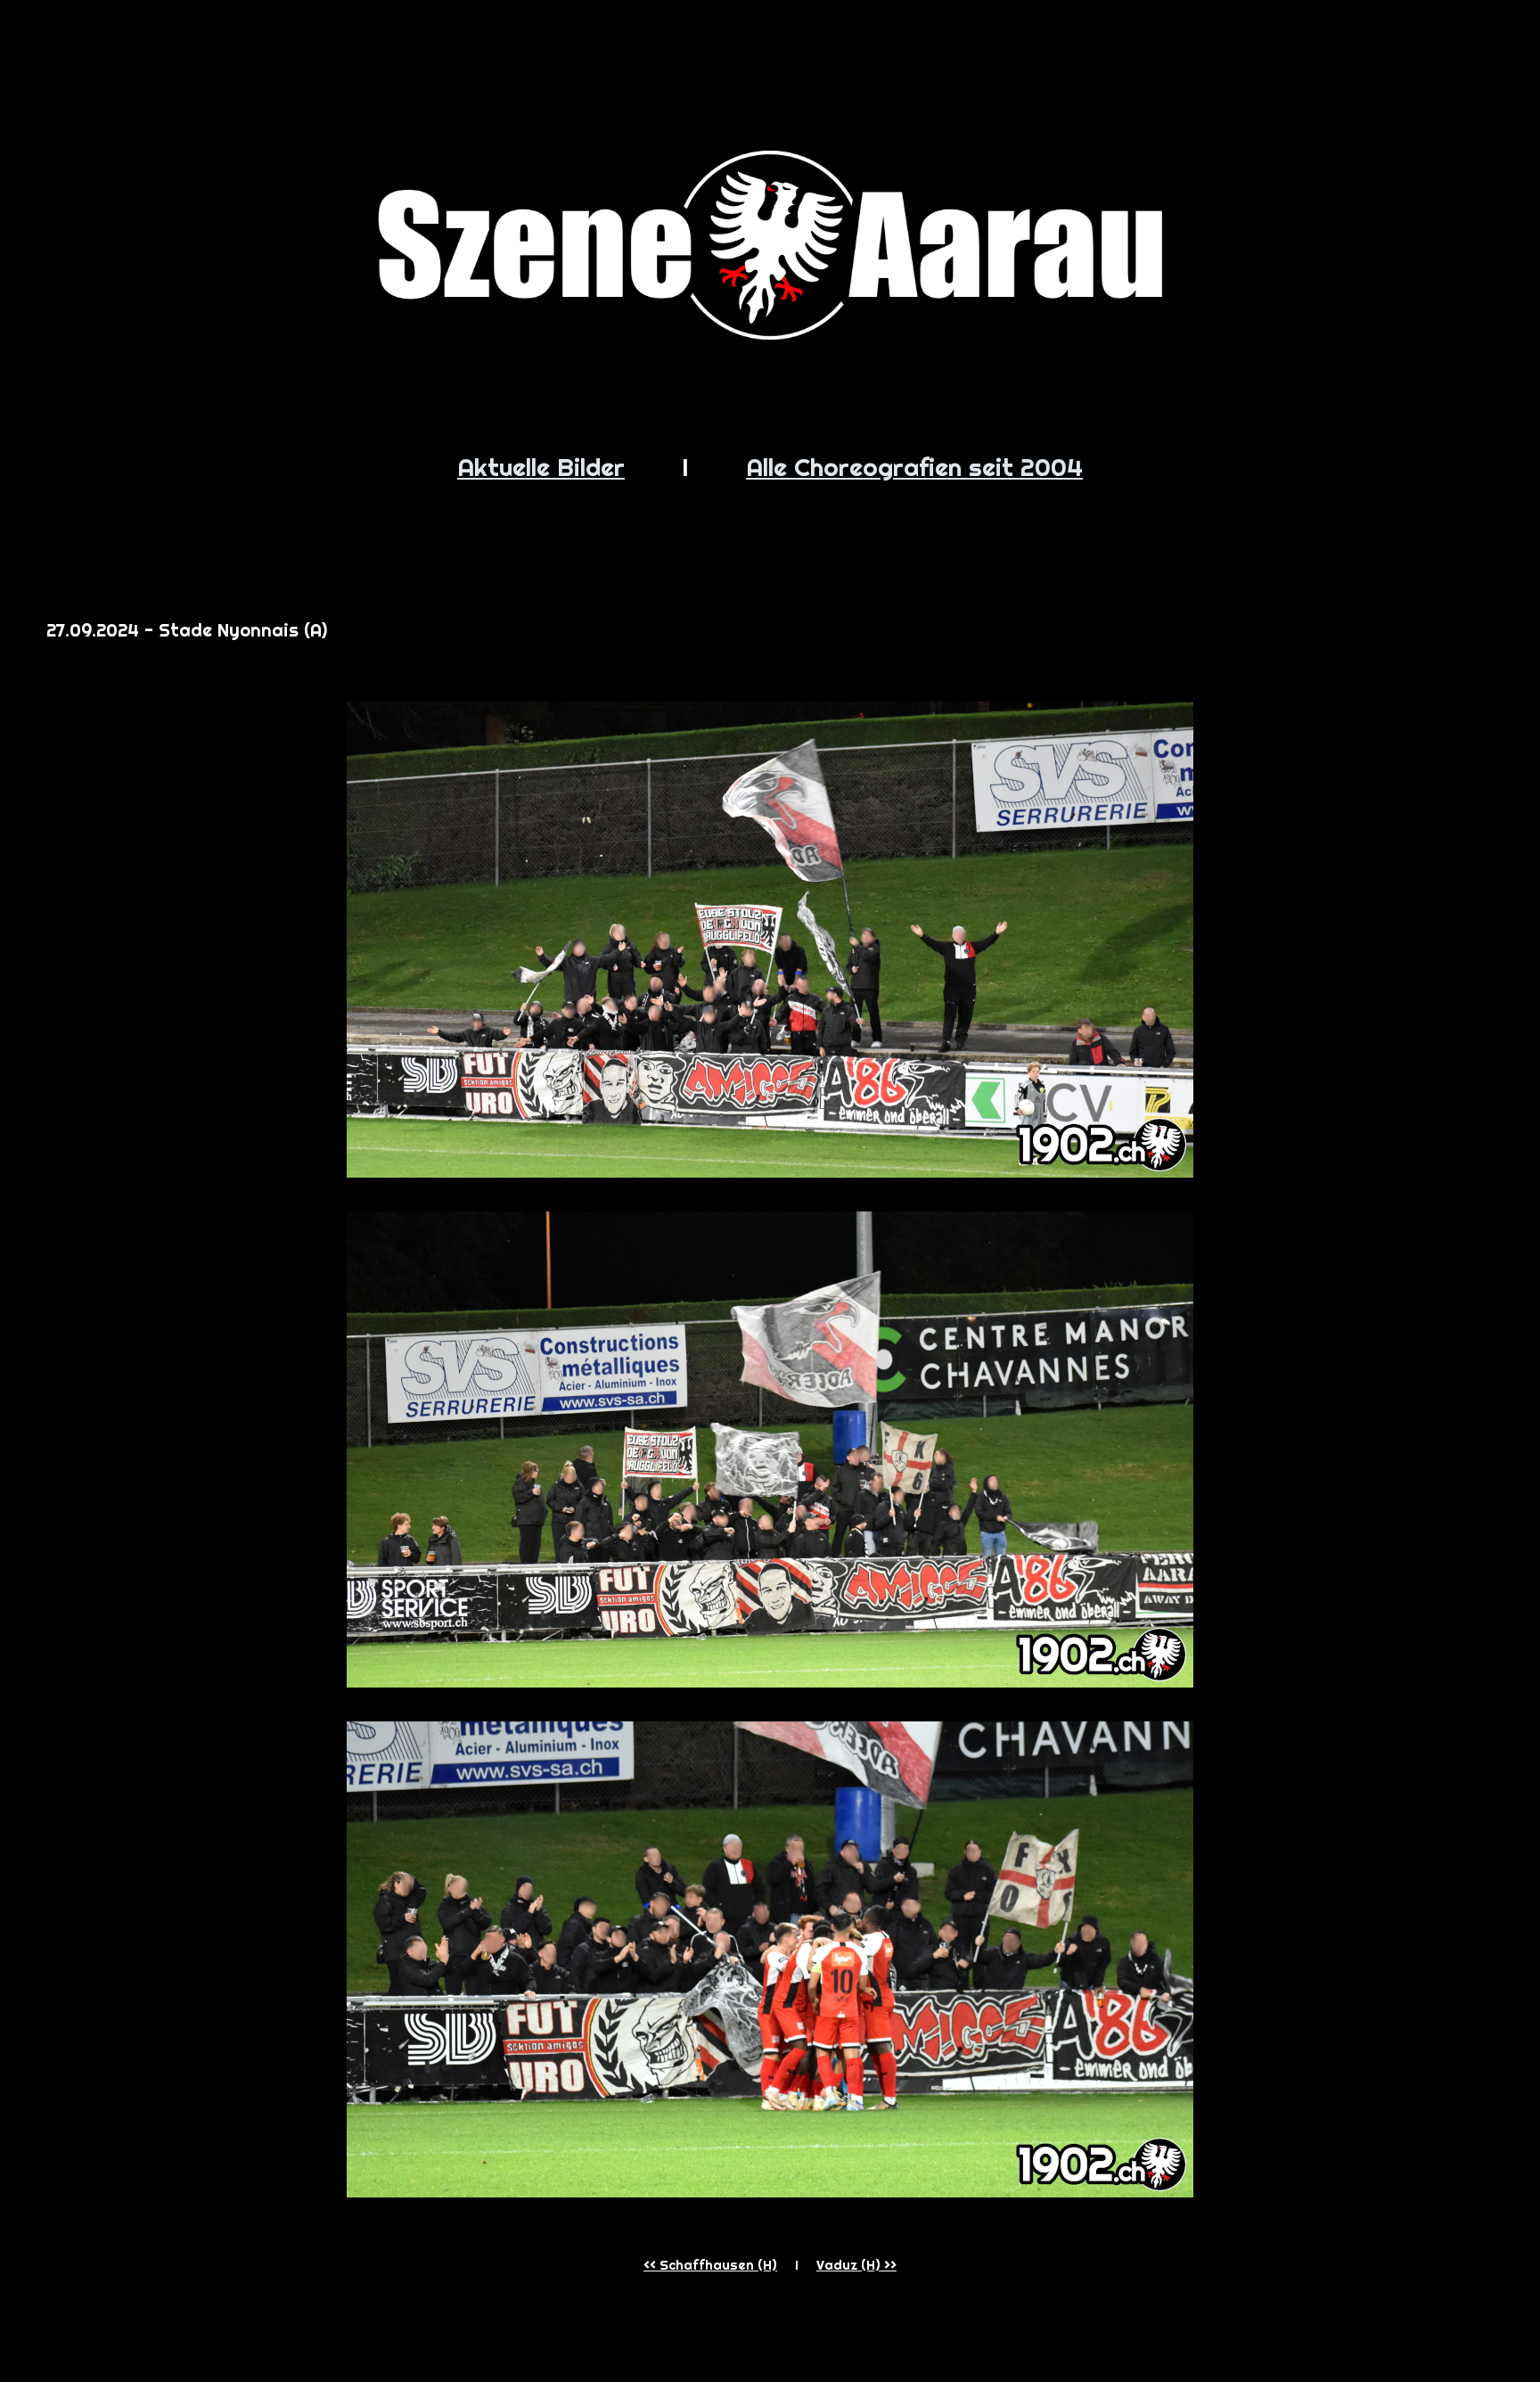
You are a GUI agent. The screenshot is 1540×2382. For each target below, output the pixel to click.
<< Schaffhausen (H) (710, 2265)
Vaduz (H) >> (856, 2265)
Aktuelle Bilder (541, 467)
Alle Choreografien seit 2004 (914, 467)
